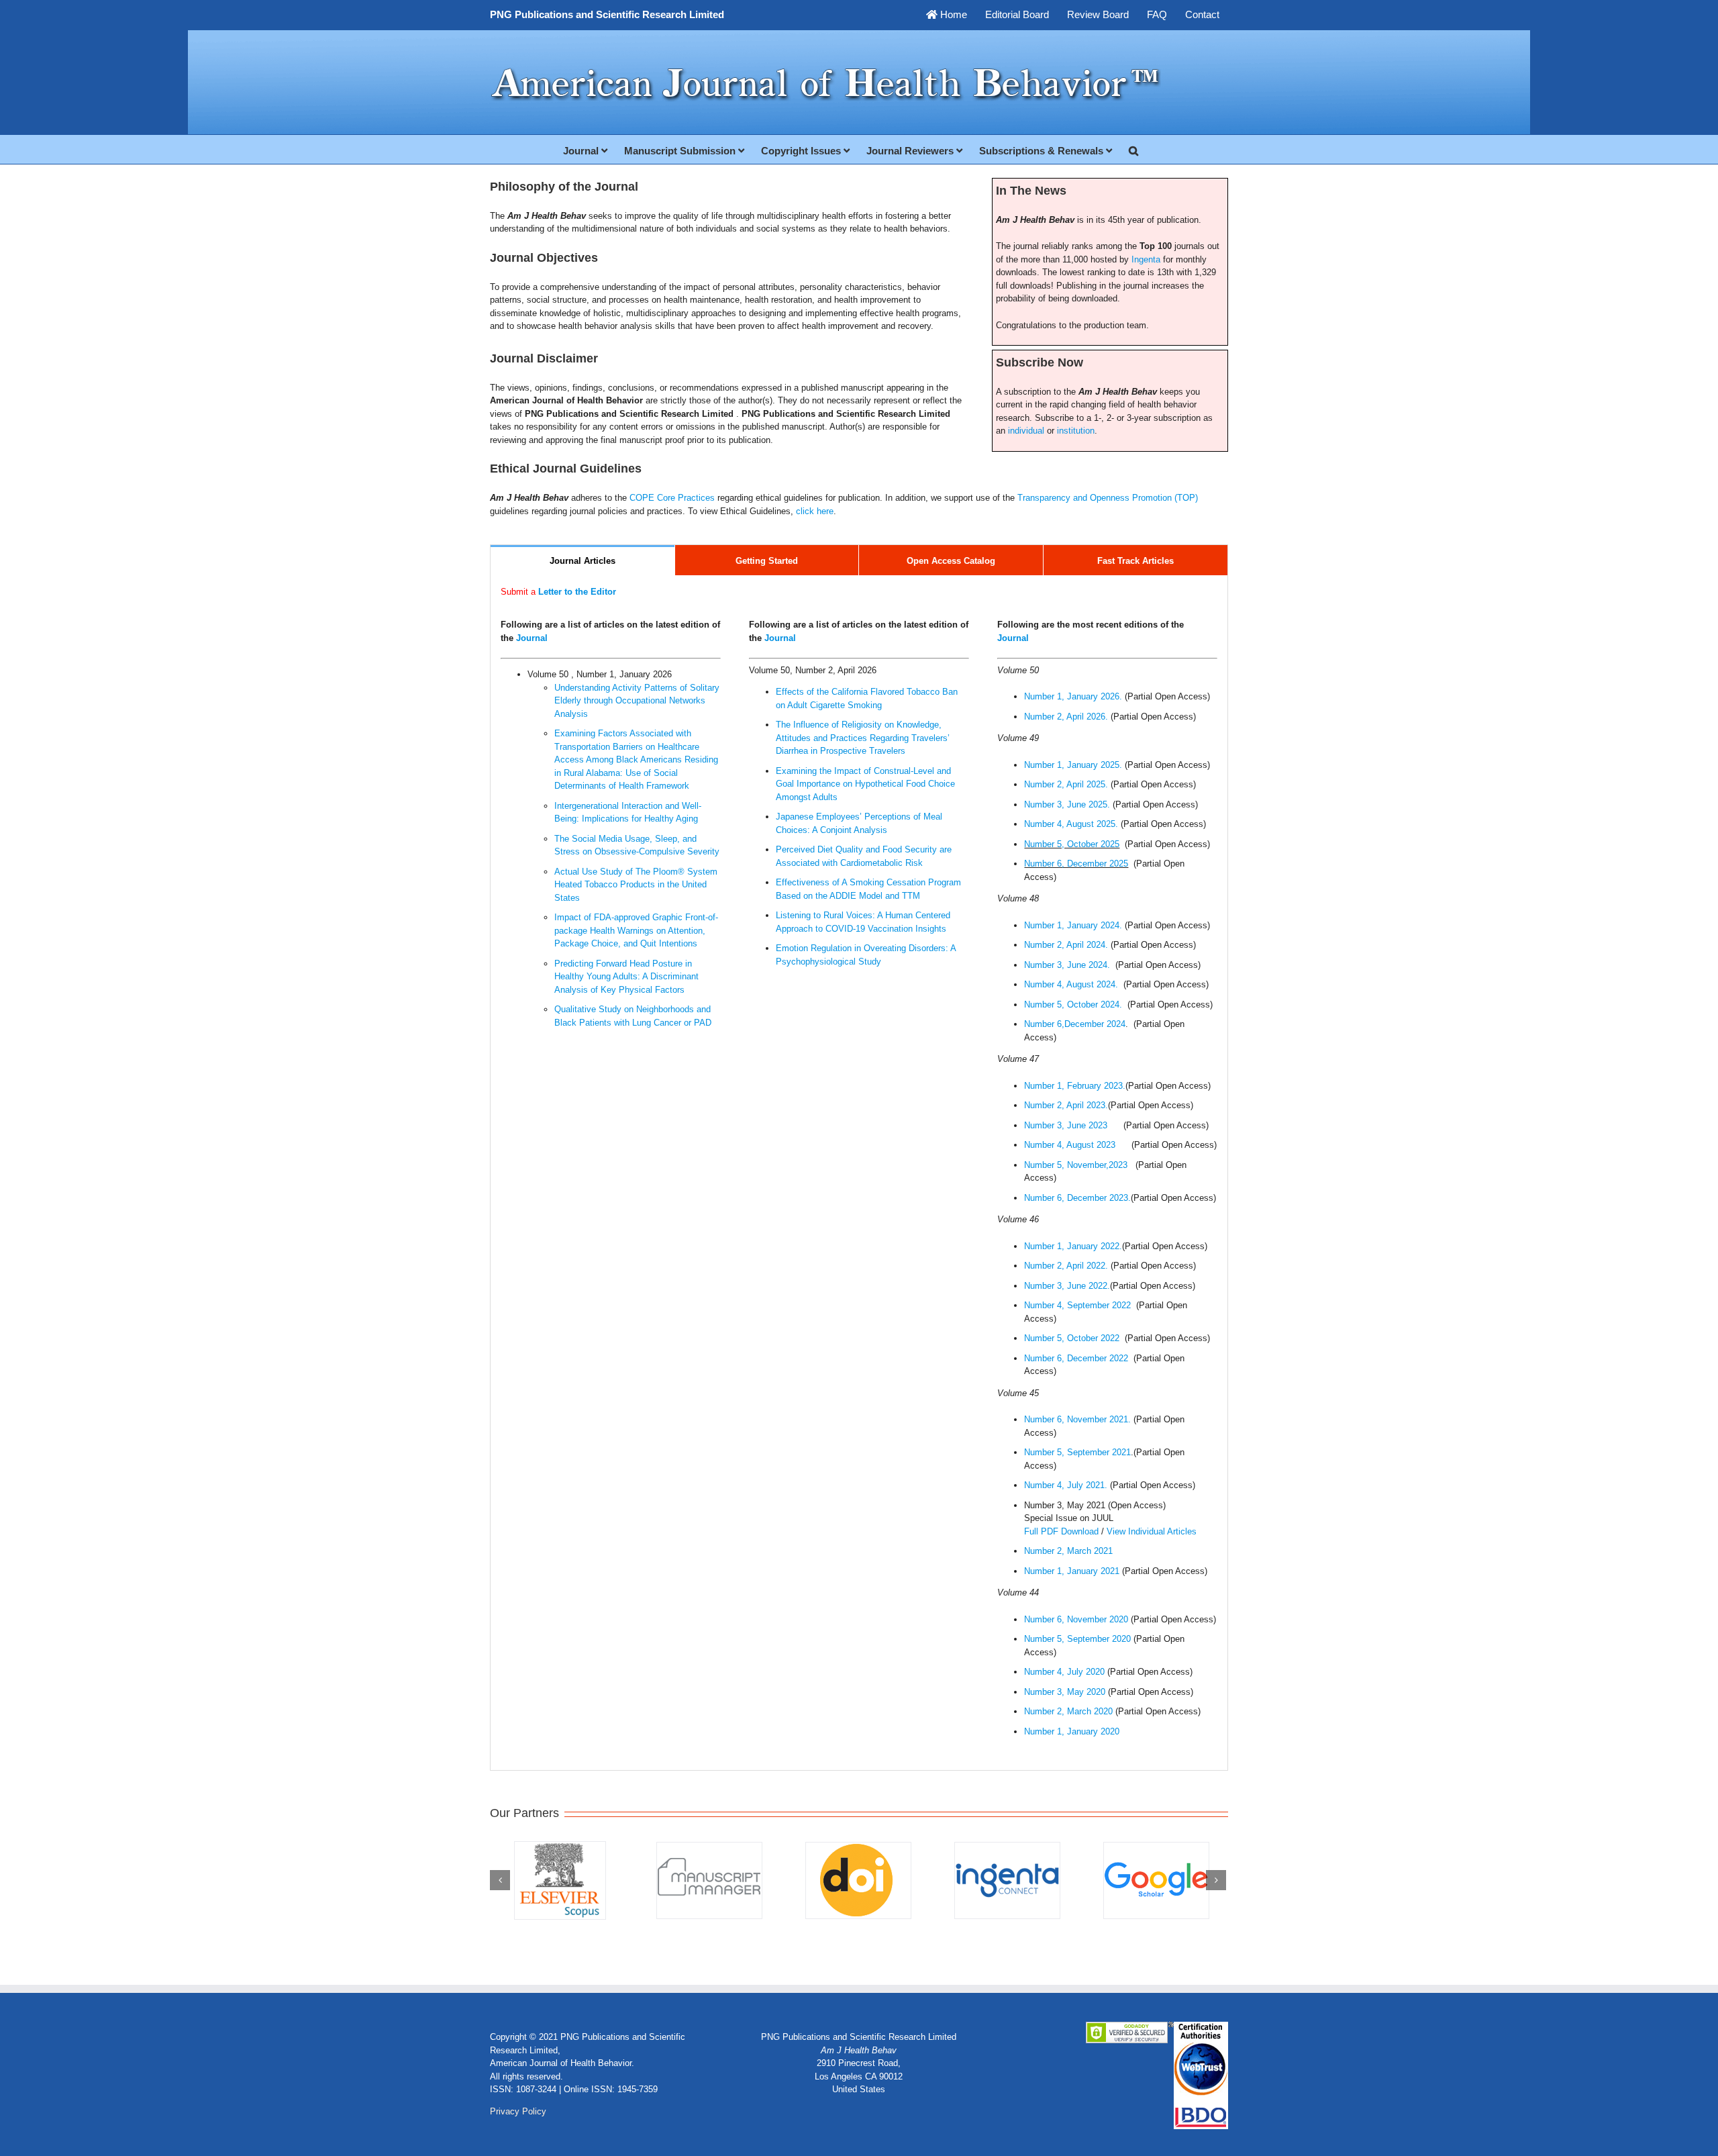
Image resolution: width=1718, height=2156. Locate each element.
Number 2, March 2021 (1068, 1551)
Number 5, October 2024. (1074, 1004)
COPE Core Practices (672, 498)
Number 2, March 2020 (1068, 1711)
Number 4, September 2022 (1077, 1305)
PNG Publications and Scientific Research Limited (607, 14)
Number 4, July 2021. (1066, 1485)
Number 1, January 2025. (1074, 765)
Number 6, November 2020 (1076, 1619)
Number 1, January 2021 (1072, 1571)
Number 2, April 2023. (1066, 1105)
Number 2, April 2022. (1066, 1266)
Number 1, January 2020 (1072, 1731)
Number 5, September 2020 (1077, 1639)
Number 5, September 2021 (1077, 1452)
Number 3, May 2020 (1065, 1692)
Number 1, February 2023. (1075, 1086)
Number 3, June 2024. (1068, 965)
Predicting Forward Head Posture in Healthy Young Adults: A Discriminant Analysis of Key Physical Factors (626, 977)
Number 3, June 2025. (1068, 804)
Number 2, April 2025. (1067, 784)
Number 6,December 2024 (1075, 1024)
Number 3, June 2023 (1066, 1125)
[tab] (583, 560)
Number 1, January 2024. (1074, 925)
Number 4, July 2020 (1064, 1672)
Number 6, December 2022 (1077, 1358)
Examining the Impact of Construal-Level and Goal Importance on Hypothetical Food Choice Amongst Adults (865, 784)
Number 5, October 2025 (1072, 844)
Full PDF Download (1061, 1531)
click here (815, 511)
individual (1026, 431)
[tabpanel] (859, 1173)
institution (1076, 431)
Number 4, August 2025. (1072, 824)
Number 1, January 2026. (1074, 696)
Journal (532, 638)
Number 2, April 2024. (1067, 945)
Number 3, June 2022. (1067, 1286)
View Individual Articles (1152, 1531)
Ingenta (1146, 259)
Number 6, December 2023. (1077, 1198)
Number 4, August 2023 (1070, 1145)
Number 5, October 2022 (1073, 1338)
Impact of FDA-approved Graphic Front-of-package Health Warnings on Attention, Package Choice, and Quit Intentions (636, 930)
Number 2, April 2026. (1067, 717)
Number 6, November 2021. (1077, 1419)
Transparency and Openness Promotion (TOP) (1108, 498)
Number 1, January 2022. (1073, 1246)
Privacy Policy (518, 2111)
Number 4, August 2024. (1072, 984)
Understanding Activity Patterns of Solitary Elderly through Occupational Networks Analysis (637, 701)
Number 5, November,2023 (1076, 1165)
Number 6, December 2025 (1076, 864)
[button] (1133, 149)
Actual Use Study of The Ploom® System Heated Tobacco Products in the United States (636, 885)
